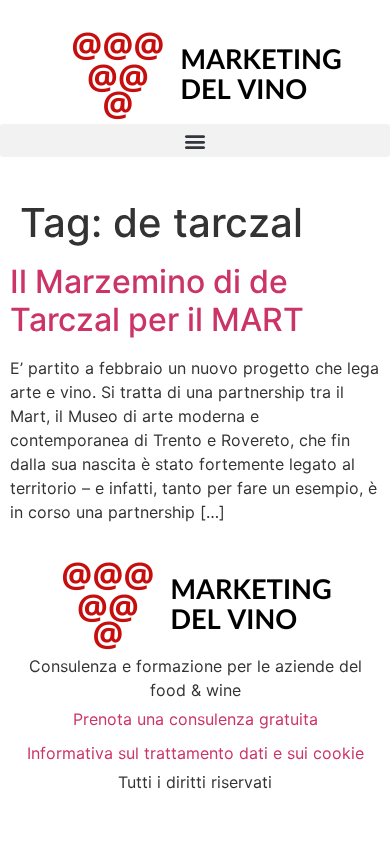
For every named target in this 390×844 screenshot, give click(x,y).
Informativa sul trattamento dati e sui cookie (195, 753)
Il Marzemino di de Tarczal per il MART (157, 300)
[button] (195, 140)
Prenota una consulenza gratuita (195, 719)
